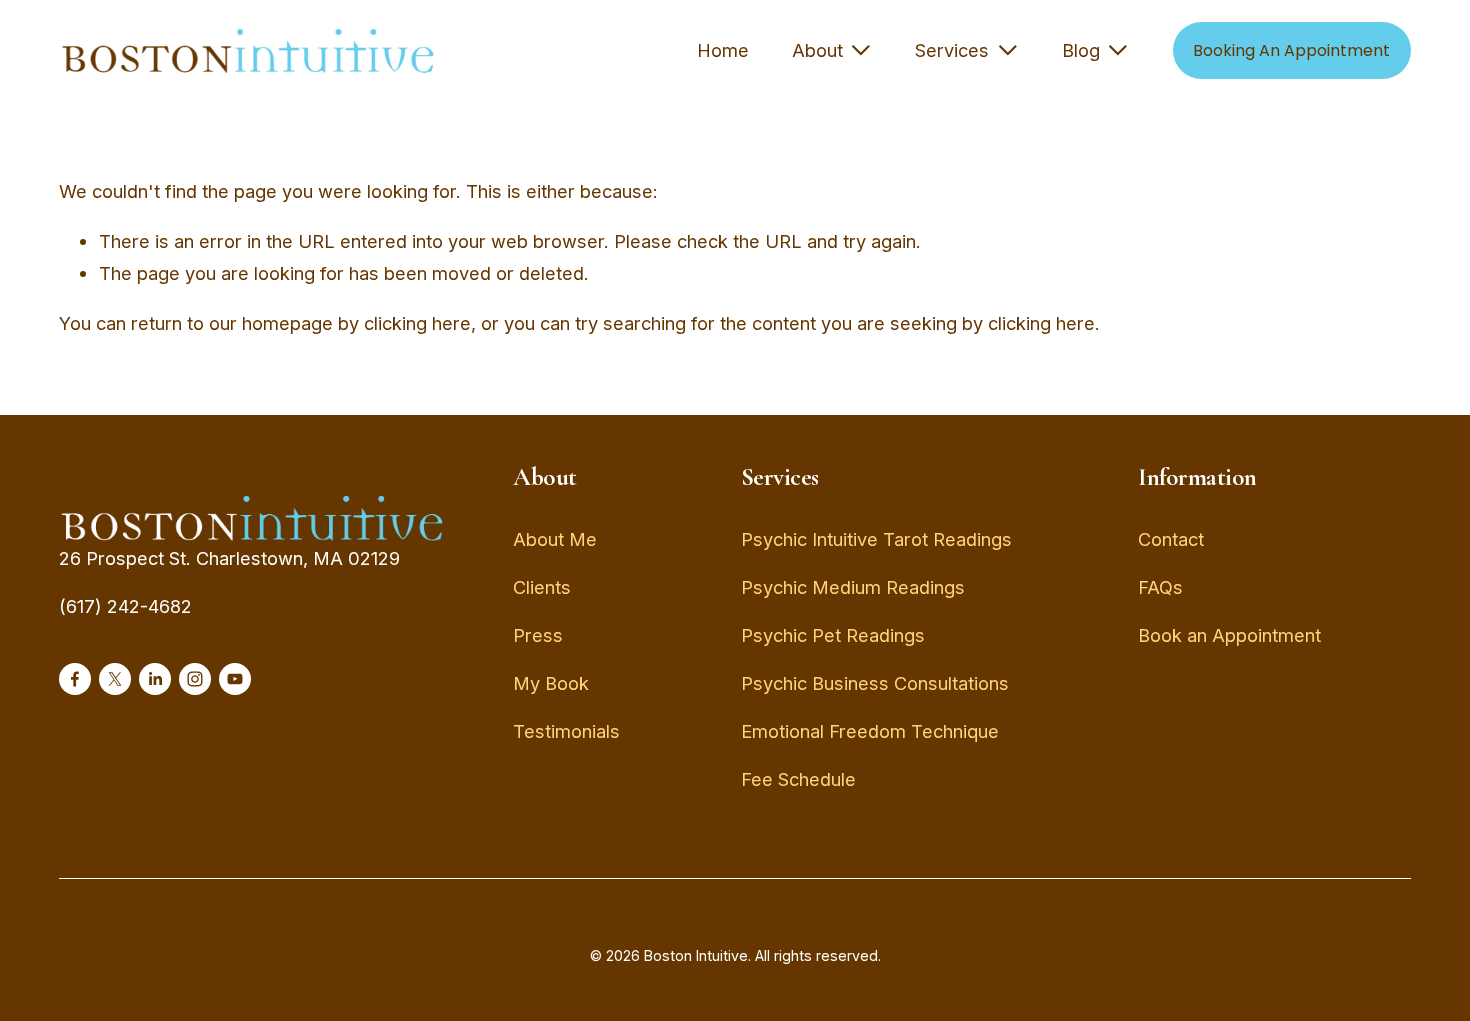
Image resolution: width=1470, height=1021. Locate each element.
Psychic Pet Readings (833, 635)
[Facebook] (75, 679)
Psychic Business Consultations (875, 683)
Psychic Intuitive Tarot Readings (876, 539)
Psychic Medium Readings (853, 587)
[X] (115, 679)
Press (538, 635)
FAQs (1160, 587)
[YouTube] (235, 679)
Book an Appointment (1229, 635)
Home (723, 50)
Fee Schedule (798, 779)
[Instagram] (195, 679)
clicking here (417, 323)
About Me (555, 539)
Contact (1171, 539)
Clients (542, 587)
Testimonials (566, 731)
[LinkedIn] (155, 679)
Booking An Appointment (1291, 50)
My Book (551, 683)
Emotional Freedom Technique (870, 731)
